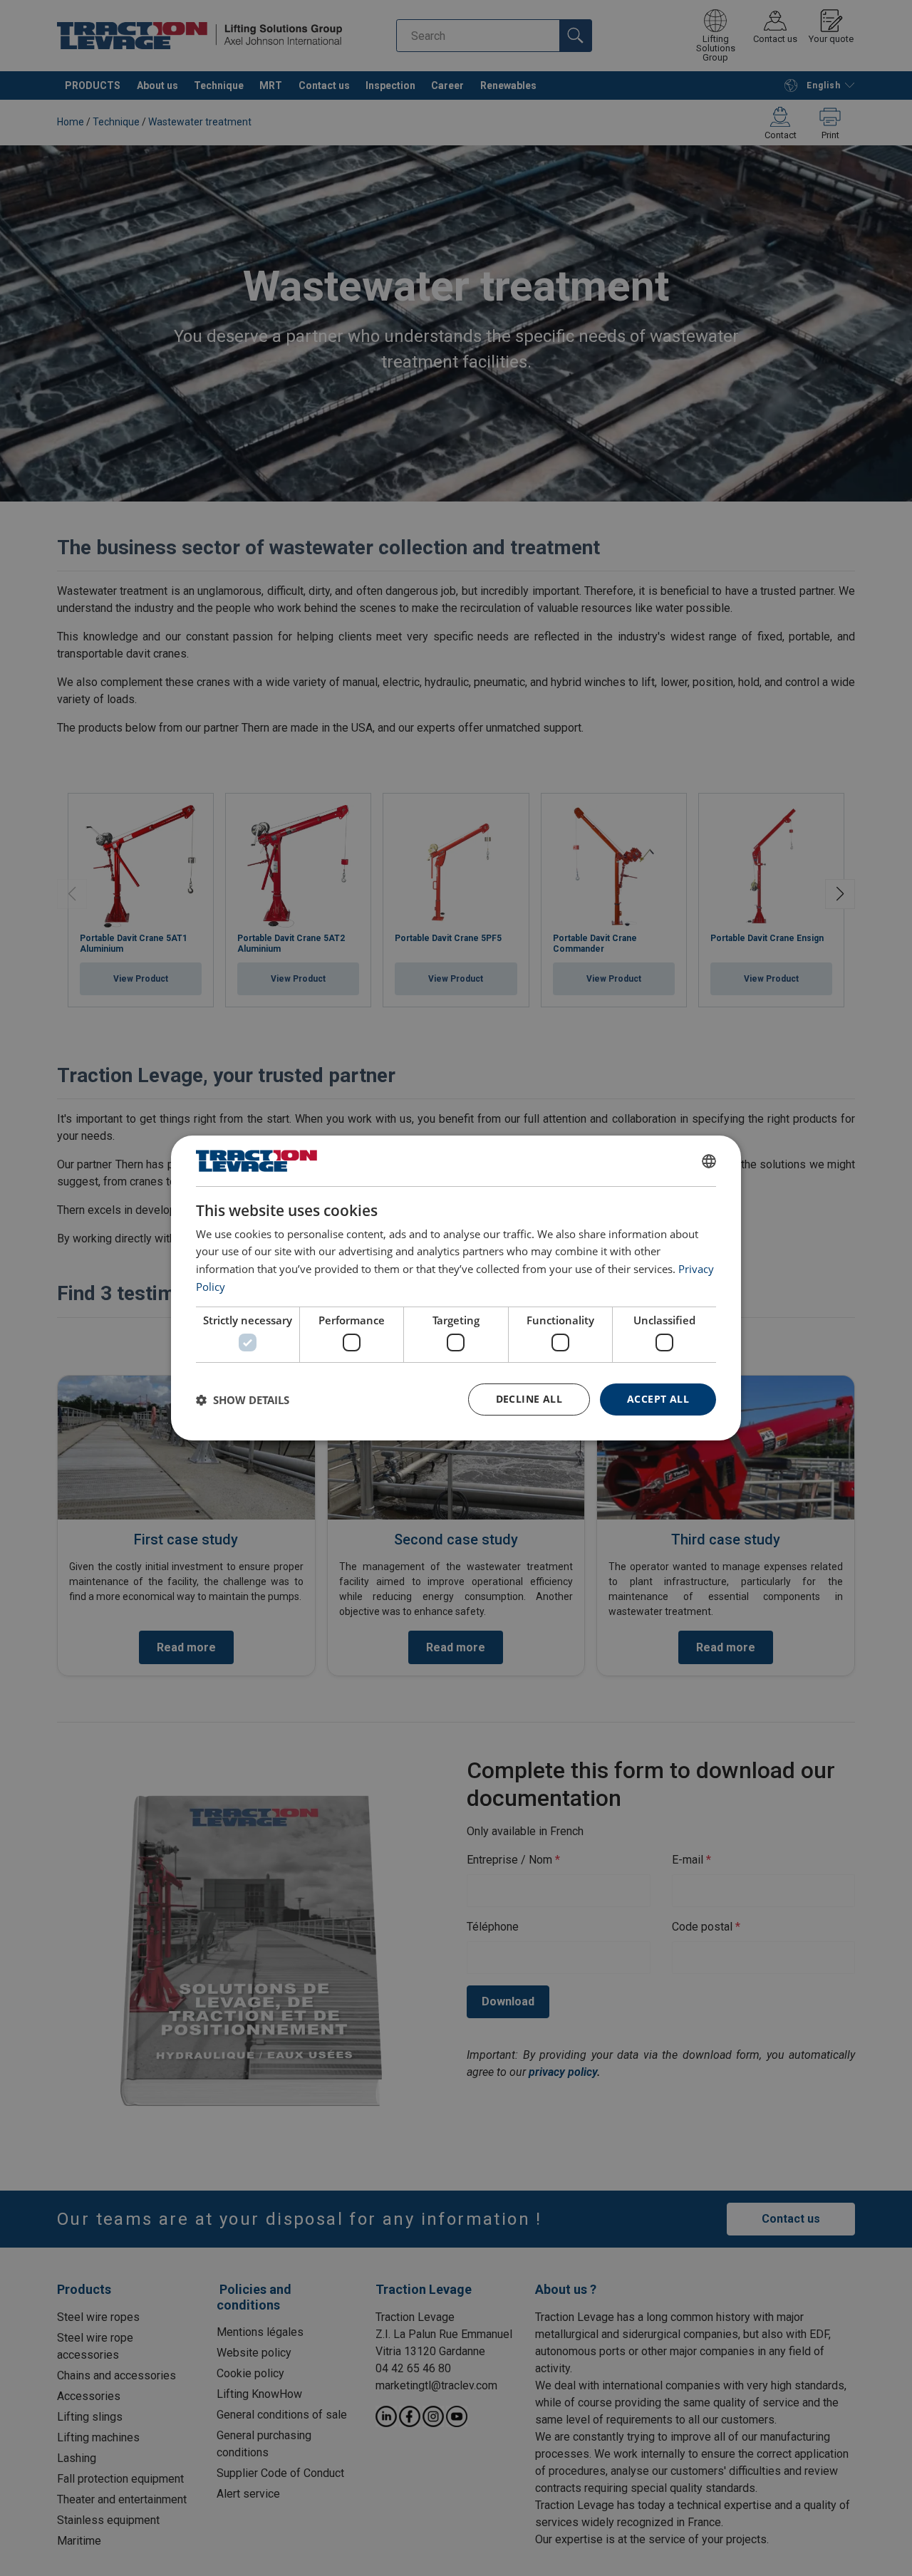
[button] (243, 1400)
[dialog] (456, 1288)
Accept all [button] (658, 1399)
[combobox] (709, 1161)
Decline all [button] (529, 1399)
